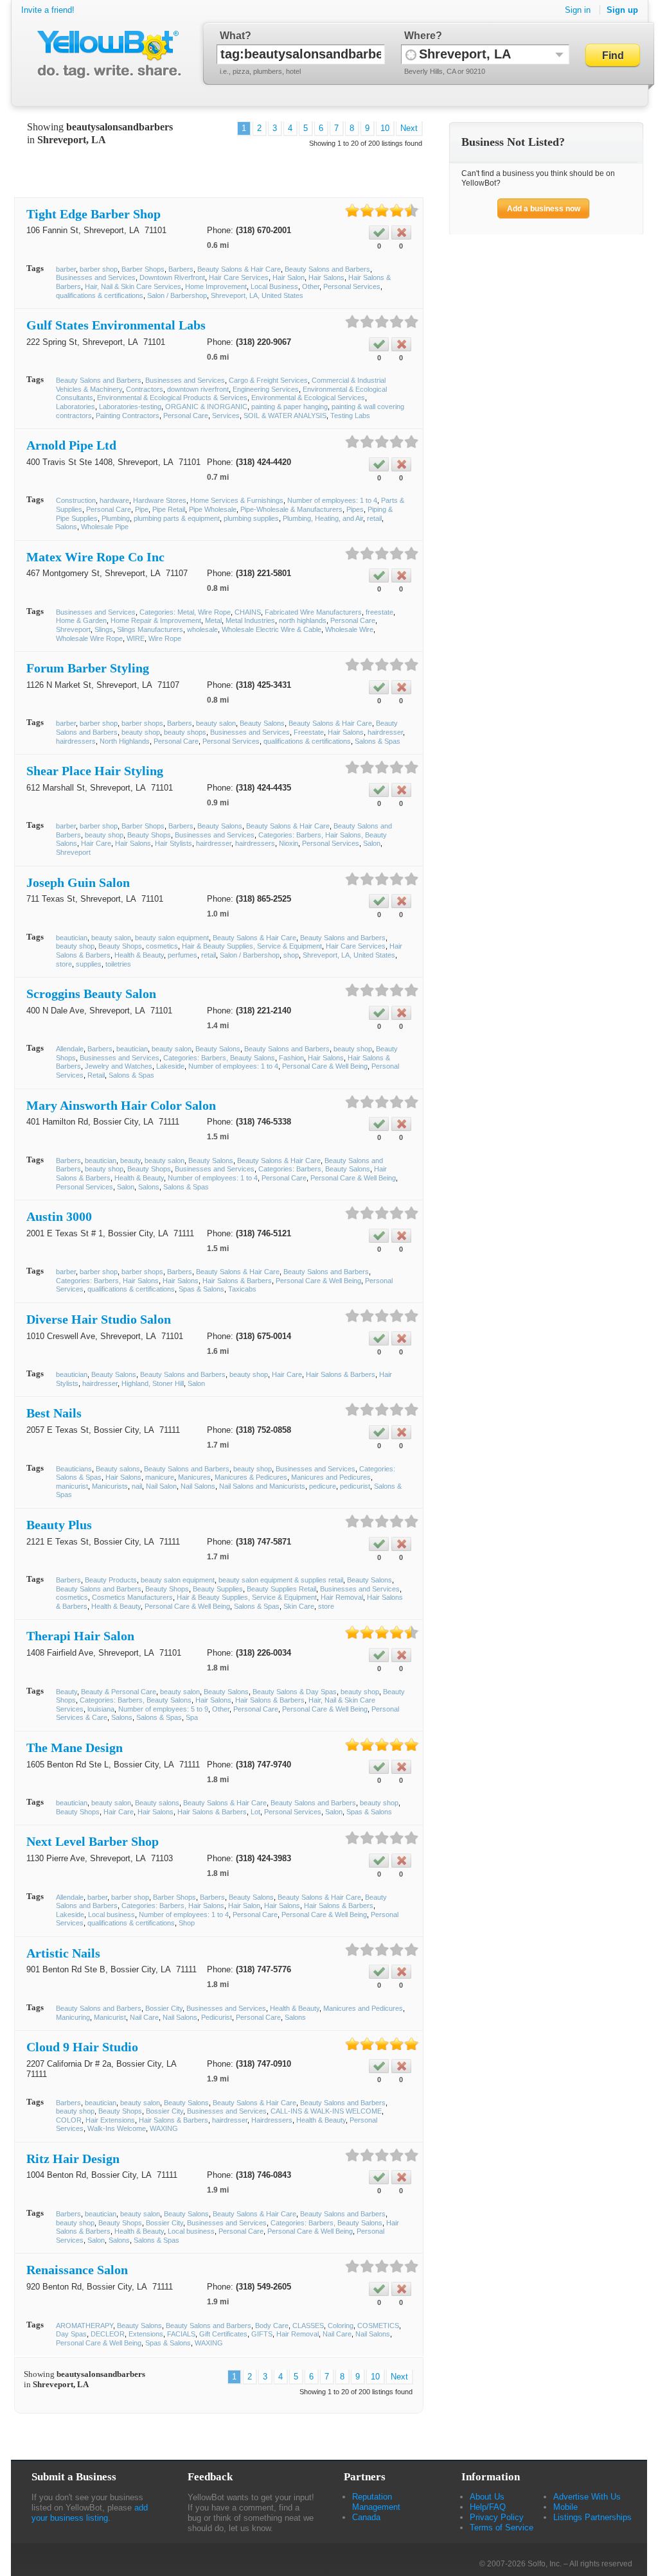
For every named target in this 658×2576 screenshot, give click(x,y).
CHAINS (248, 612)
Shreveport (73, 629)
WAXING (164, 2128)
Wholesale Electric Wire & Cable (271, 629)
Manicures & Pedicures (251, 1477)
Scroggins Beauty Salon (91, 994)
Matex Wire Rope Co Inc (95, 557)
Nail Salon (161, 1486)
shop (291, 955)
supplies (89, 964)
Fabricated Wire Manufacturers (313, 612)
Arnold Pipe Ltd (71, 445)
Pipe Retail (169, 509)
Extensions (146, 2334)
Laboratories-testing (130, 407)
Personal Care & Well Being (325, 1066)
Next (409, 128)
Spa (192, 1717)
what (232, 36)
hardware (114, 500)
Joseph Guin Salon (78, 882)
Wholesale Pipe (105, 527)
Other (311, 286)
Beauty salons (118, 1469)
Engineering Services (266, 389)
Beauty (67, 1692)
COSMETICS (378, 2326)
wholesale (202, 629)
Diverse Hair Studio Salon (99, 1319)
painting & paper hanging (289, 407)
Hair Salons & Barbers (237, 1281)
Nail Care (144, 2017)
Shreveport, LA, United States (257, 295)
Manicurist (110, 2017)
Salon (372, 843)
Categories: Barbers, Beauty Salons (219, 1058)
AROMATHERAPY (84, 2326)
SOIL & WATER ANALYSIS (285, 416)
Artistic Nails (63, 1953)
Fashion (291, 1058)
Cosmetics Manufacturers (132, 1597)
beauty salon (216, 723)
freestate (379, 612)
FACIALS (181, 2334)
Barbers (181, 269)
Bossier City (164, 2008)
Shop (187, 1923)
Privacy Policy (497, 2517)
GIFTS (262, 2334)
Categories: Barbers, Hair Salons (107, 1281)
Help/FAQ (488, 2507)
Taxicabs (242, 1289)
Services (226, 416)
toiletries (118, 964)
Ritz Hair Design (73, 2159)
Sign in (578, 10)
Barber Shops (143, 269)
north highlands (303, 620)
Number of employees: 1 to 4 (332, 500)
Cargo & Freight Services (268, 380)
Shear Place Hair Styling (95, 771)
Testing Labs (350, 416)
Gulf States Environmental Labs (116, 325)
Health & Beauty (139, 955)
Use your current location (411, 54)
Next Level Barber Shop (93, 1841)
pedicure (323, 1486)
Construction (76, 500)
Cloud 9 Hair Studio (82, 2047)
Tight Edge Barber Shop (93, 214)
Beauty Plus (59, 1525)
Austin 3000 (59, 1216)
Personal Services (352, 286)
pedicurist (355, 1486)
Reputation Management (376, 2502)
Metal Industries (250, 620)
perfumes (182, 955)
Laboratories (76, 407)
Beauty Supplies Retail (281, 1589)
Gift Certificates (223, 2334)
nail (137, 1486)
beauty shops (185, 732)
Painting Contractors (128, 416)
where (420, 36)
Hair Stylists (173, 843)
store (64, 964)
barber (66, 269)
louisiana (101, 1709)
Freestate (309, 732)
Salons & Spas (378, 741)
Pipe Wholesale (213, 509)
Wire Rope (165, 638)
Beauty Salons (262, 723)
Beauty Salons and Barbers (327, 269)
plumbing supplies (251, 518)
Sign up (622, 10)
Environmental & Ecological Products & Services (172, 398)
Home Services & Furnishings (237, 500)
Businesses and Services (96, 277)
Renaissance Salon (77, 2270)
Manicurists (110, 1486)
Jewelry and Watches (119, 1066)
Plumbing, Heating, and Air (323, 518)
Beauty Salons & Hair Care (239, 269)
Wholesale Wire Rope (89, 638)
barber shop (99, 269)
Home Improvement (216, 286)
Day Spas (71, 2334)
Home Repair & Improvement (156, 620)
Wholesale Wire (349, 629)
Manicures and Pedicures (331, 1477)
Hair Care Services (239, 277)
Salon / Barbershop (177, 295)
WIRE (136, 638)
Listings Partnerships (592, 2517)
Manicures (194, 1477)
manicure (160, 1477)
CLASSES (308, 2326)
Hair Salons (326, 277)
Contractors (145, 389)
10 (385, 128)
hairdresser (385, 732)
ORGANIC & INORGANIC (206, 407)
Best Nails (54, 1413)
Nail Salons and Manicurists (262, 1486)
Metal (213, 620)
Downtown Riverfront (172, 277)
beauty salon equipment (172, 938)
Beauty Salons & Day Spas (295, 1692)
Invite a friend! (48, 10)
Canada (366, 2517)
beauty (130, 1161)
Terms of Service (502, 2528)
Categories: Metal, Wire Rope (185, 612)
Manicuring (73, 2017)
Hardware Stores (160, 500)
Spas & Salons (201, 1289)
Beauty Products (111, 1580)
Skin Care (299, 1606)
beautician (72, 938)
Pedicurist (217, 2017)
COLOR (69, 2120)
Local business (111, 1914)
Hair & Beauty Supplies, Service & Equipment (252, 946)
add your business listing (90, 2513)
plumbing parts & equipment (177, 518)
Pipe (142, 509)
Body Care (272, 2326)
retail (374, 518)
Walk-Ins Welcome (117, 2128)
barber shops (142, 723)
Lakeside (170, 1066)
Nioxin (289, 843)
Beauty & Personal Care (119, 1692)
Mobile (565, 2507)
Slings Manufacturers (150, 629)
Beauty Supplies (218, 1589)
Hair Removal (342, 1597)
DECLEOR (108, 2334)
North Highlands (125, 741)
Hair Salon (289, 277)
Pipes (355, 509)
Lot (255, 1812)
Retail (96, 1075)
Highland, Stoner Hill (153, 1383)
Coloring (341, 2326)
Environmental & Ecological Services (308, 398)
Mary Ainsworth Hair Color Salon (121, 1105)
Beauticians (74, 1469)
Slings (104, 629)
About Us (487, 2497)
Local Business (274, 286)
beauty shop (141, 732)
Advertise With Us (587, 2497)
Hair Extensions (110, 2120)
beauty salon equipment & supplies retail (281, 1580)
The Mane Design (75, 1748)
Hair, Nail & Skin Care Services (133, 286)
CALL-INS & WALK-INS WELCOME (326, 2111)
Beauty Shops (149, 835)
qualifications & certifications (100, 295)
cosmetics (162, 946)
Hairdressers (272, 2120)
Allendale (70, 1049)
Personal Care (186, 416)
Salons (67, 527)
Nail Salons (198, 1486)
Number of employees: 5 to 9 (163, 1709)
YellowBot (106, 55)
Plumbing (116, 518)
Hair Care (96, 843)
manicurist (72, 1486)
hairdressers (76, 741)
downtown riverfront (198, 389)
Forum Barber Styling (88, 668)
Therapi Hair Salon (80, 1636)
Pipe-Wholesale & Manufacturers (291, 509)
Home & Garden (81, 620)
